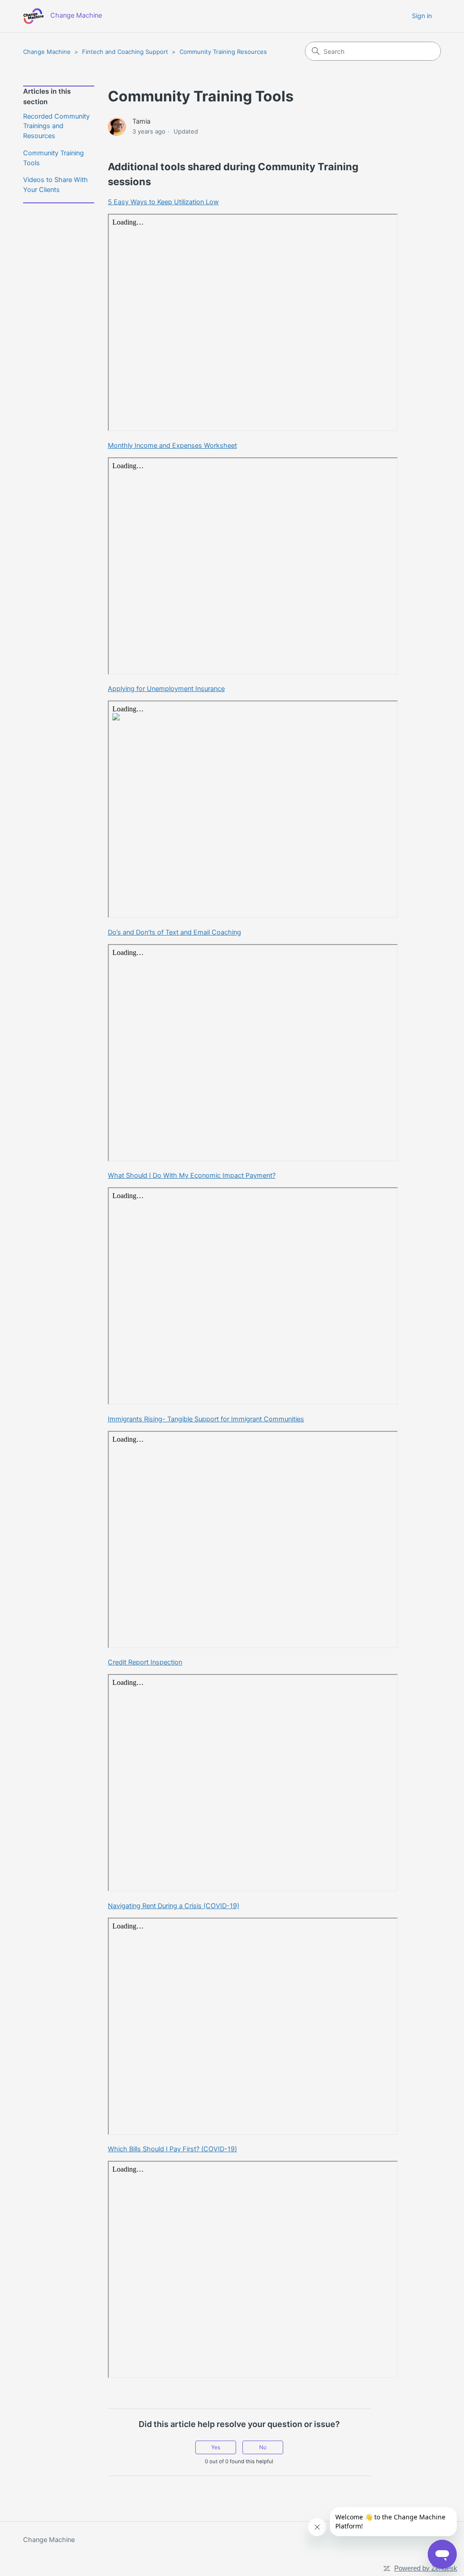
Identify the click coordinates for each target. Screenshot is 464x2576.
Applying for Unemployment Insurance (166, 689)
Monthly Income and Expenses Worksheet (172, 446)
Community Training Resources (223, 52)
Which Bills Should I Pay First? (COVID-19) (172, 2149)
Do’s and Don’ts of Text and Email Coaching (174, 932)
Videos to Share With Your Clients (56, 185)
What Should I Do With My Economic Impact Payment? (192, 1175)
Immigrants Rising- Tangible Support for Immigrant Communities (206, 1419)
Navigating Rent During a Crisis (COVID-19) (174, 1906)
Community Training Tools (53, 158)
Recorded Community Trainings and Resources (56, 126)
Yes (216, 2447)
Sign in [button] (422, 16)
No (263, 2447)
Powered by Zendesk (426, 2568)
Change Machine (47, 52)
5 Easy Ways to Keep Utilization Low (163, 202)
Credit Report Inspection (145, 1662)
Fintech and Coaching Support (125, 52)
